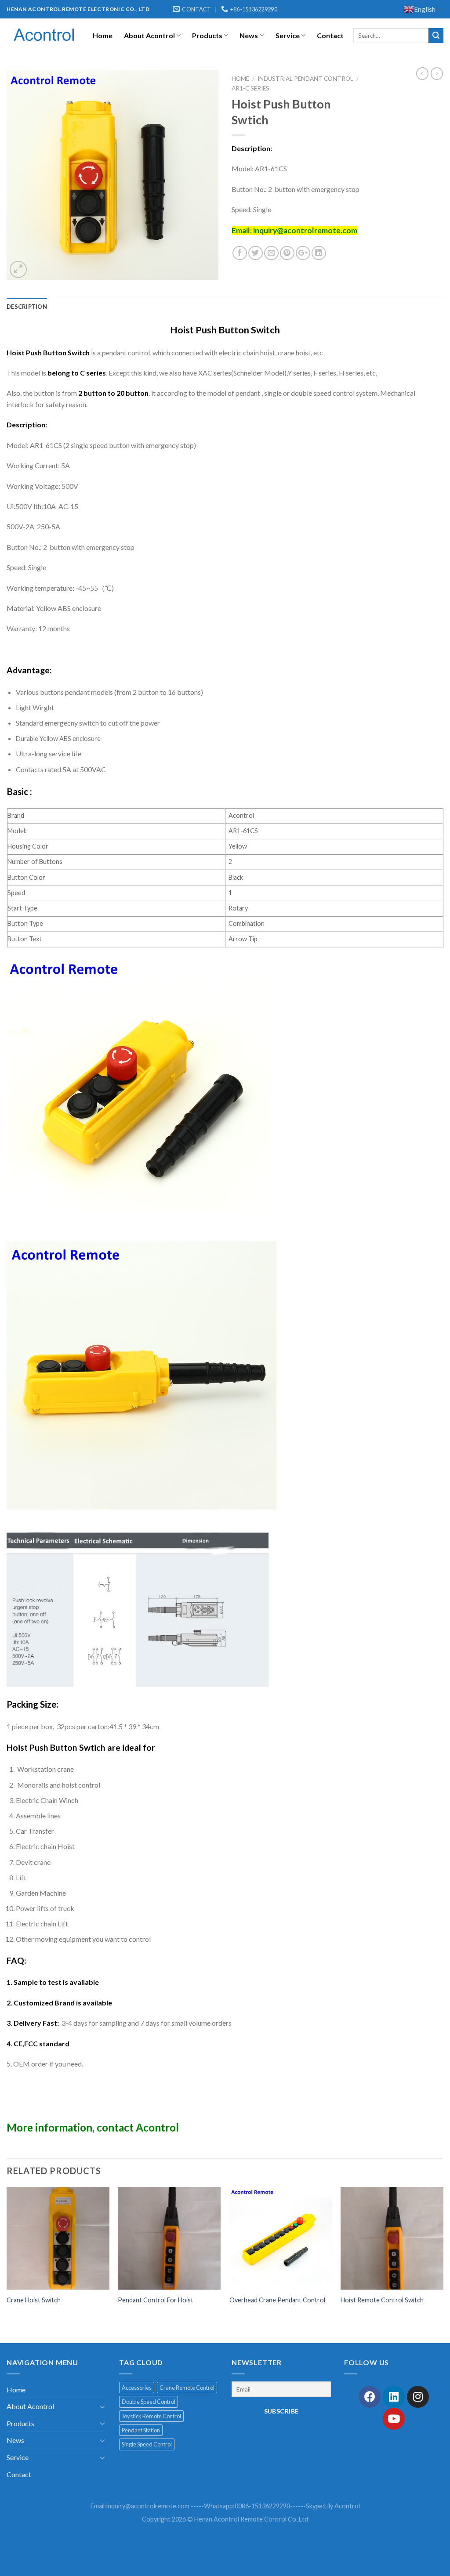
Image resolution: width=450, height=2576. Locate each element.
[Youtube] (394, 2419)
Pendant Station (141, 2430)
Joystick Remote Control (151, 2416)
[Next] (443, 2264)
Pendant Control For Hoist (156, 2300)
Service (288, 35)
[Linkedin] (394, 2397)
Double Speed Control (149, 2402)
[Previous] (7, 2264)
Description (27, 307)
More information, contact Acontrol (93, 2127)
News (249, 35)
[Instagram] (418, 2397)
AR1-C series (250, 88)
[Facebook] (370, 2397)
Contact (330, 35)
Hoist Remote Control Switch (382, 2300)
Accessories (137, 2388)
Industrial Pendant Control (305, 79)
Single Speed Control (147, 2444)
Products (207, 35)
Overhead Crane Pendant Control (277, 2300)
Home (103, 35)
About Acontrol (149, 35)
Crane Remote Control (187, 2388)
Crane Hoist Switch (34, 2300)
